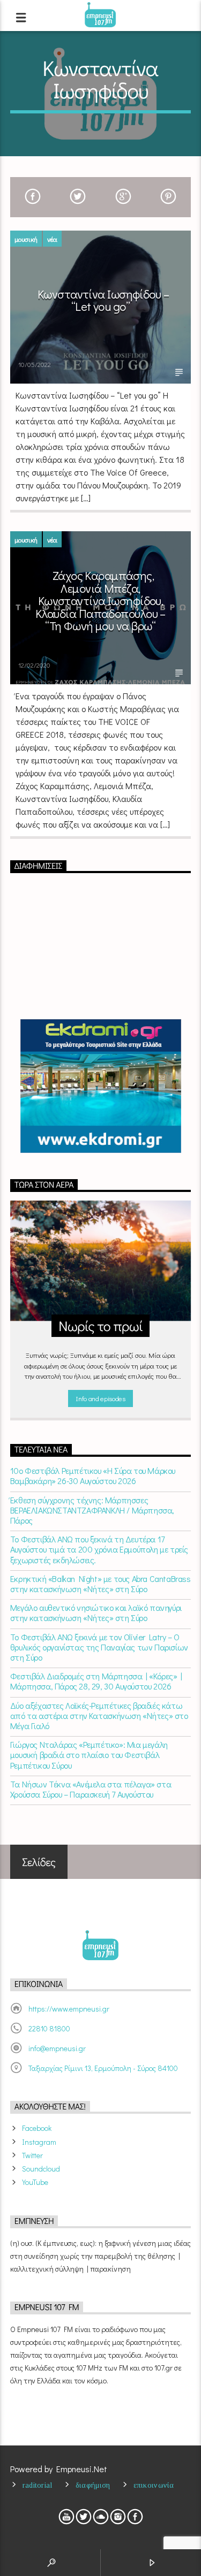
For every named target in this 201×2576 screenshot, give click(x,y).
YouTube (35, 2182)
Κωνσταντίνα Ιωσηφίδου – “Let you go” (103, 300)
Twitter (32, 2155)
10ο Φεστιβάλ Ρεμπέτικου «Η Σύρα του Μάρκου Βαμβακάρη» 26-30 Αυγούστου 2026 (93, 1476)
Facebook (37, 2128)
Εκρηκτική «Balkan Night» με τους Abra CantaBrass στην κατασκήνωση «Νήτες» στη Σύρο (100, 1584)
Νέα (52, 239)
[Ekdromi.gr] (101, 1086)
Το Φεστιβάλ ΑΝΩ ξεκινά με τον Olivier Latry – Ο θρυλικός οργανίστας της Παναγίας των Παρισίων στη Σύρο (99, 1647)
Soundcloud (41, 2169)
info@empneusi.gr (57, 2048)
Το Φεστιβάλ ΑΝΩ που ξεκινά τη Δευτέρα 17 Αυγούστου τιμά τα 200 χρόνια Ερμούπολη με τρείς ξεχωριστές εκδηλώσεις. (99, 1549)
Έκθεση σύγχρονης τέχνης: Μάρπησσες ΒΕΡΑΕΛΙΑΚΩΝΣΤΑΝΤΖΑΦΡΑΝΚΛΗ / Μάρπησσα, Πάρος (92, 1510)
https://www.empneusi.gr (69, 2009)
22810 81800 (49, 2028)
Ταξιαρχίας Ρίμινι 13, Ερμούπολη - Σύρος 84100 (103, 2068)
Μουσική (26, 239)
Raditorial (38, 2485)
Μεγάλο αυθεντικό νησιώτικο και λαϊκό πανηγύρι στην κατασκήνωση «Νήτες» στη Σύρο (96, 1612)
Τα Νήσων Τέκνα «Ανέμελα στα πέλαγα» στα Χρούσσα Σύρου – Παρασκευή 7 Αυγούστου (91, 1789)
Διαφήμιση (93, 2485)
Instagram (39, 2142)
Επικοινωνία (154, 2485)
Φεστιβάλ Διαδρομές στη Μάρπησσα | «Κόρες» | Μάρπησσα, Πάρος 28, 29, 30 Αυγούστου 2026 (96, 1681)
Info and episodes (100, 1398)
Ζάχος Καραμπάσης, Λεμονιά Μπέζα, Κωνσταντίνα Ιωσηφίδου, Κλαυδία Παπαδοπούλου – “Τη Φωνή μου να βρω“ (100, 601)
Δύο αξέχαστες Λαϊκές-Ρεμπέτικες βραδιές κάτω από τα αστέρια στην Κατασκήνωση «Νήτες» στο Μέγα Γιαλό (99, 1716)
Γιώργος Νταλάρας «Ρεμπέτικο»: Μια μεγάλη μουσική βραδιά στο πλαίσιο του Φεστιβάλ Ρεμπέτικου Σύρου (89, 1755)
